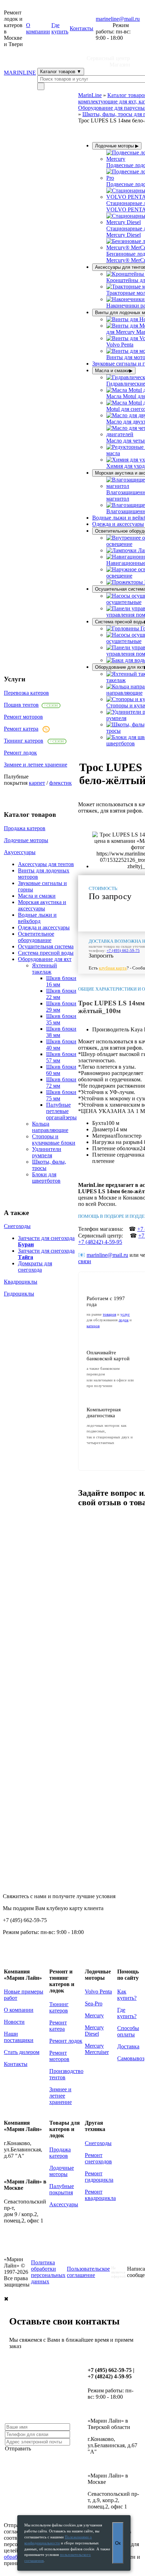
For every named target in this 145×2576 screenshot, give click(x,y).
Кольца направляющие (50, 1127)
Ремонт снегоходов (98, 2158)
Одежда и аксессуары (44, 927)
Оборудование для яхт (45, 959)
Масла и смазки (37, 896)
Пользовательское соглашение (88, 2272)
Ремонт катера (21, 729)
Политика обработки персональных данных (48, 2272)
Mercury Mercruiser (97, 2049)
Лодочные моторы (26, 840)
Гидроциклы (19, 1294)
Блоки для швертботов (46, 1178)
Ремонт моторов (23, 717)
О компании (38, 28)
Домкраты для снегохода (35, 1267)
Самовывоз (131, 2058)
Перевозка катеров (26, 693)
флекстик (61, 783)
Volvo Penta (98, 1992)
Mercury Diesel (94, 2031)
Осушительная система (46, 946)
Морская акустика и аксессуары (42, 905)
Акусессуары (20, 852)
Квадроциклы (21, 1282)
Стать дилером (22, 2052)
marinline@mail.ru (107, 1255)
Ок (118, 2543)
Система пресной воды (46, 953)
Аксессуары (64, 2204)
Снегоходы (17, 1226)
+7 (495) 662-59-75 (123, 950)
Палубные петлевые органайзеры (61, 1111)
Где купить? (127, 2013)
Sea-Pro (94, 2003)
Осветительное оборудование (36, 937)
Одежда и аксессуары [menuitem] (118, 524)
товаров (109, 1314)
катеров (93, 1326)
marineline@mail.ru (118, 19)
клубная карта (113, 968)
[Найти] (41, 86)
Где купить (60, 28)
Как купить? (127, 1995)
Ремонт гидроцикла (99, 2177)
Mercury (94, 2015)
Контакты (81, 28)
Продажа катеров (25, 828)
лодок (124, 1320)
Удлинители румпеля (47, 1152)
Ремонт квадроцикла (100, 2195)
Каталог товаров (61, 72)
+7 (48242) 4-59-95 (100, 1242)
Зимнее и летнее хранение (36, 765)
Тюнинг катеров (24, 741)
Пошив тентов (21, 705)
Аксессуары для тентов (46, 864)
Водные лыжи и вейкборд (37, 918)
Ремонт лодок (20, 753)
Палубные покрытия (62, 2189)
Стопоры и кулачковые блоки (54, 1140)
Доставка (128, 2046)
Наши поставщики (19, 2037)
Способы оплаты (128, 2031)
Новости (14, 2022)
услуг (125, 1314)
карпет (37, 783)
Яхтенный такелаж (45, 969)
